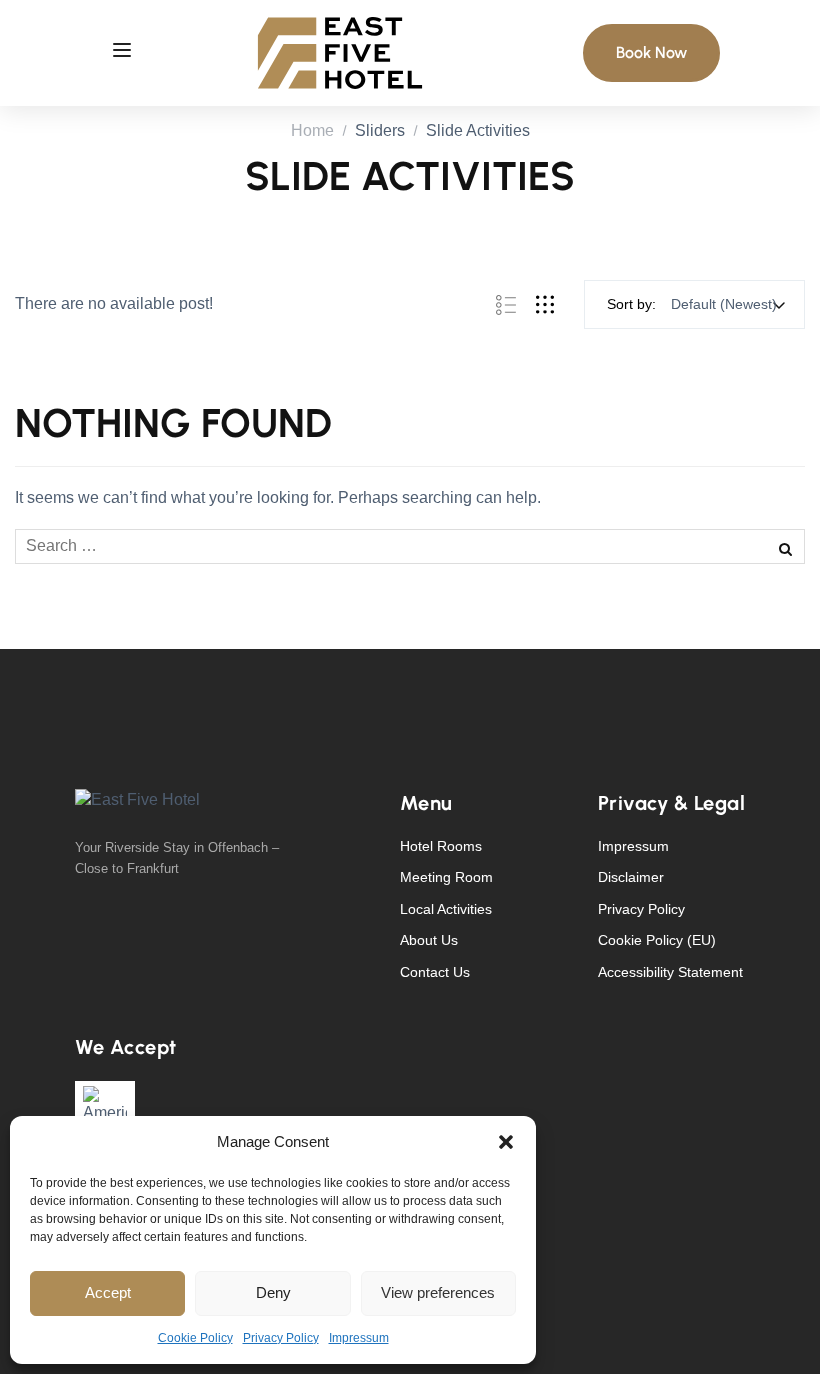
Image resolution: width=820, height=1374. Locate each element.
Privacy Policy (281, 1338)
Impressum (359, 1338)
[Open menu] (122, 53)
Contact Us (435, 972)
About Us (429, 940)
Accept (108, 1292)
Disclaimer (631, 877)
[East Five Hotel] (340, 51)
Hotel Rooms (441, 846)
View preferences (438, 1292)
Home (312, 130)
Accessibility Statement (670, 972)
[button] (506, 1142)
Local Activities (446, 909)
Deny (273, 1292)
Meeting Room (446, 877)
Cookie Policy (195, 1338)
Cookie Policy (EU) (657, 940)
